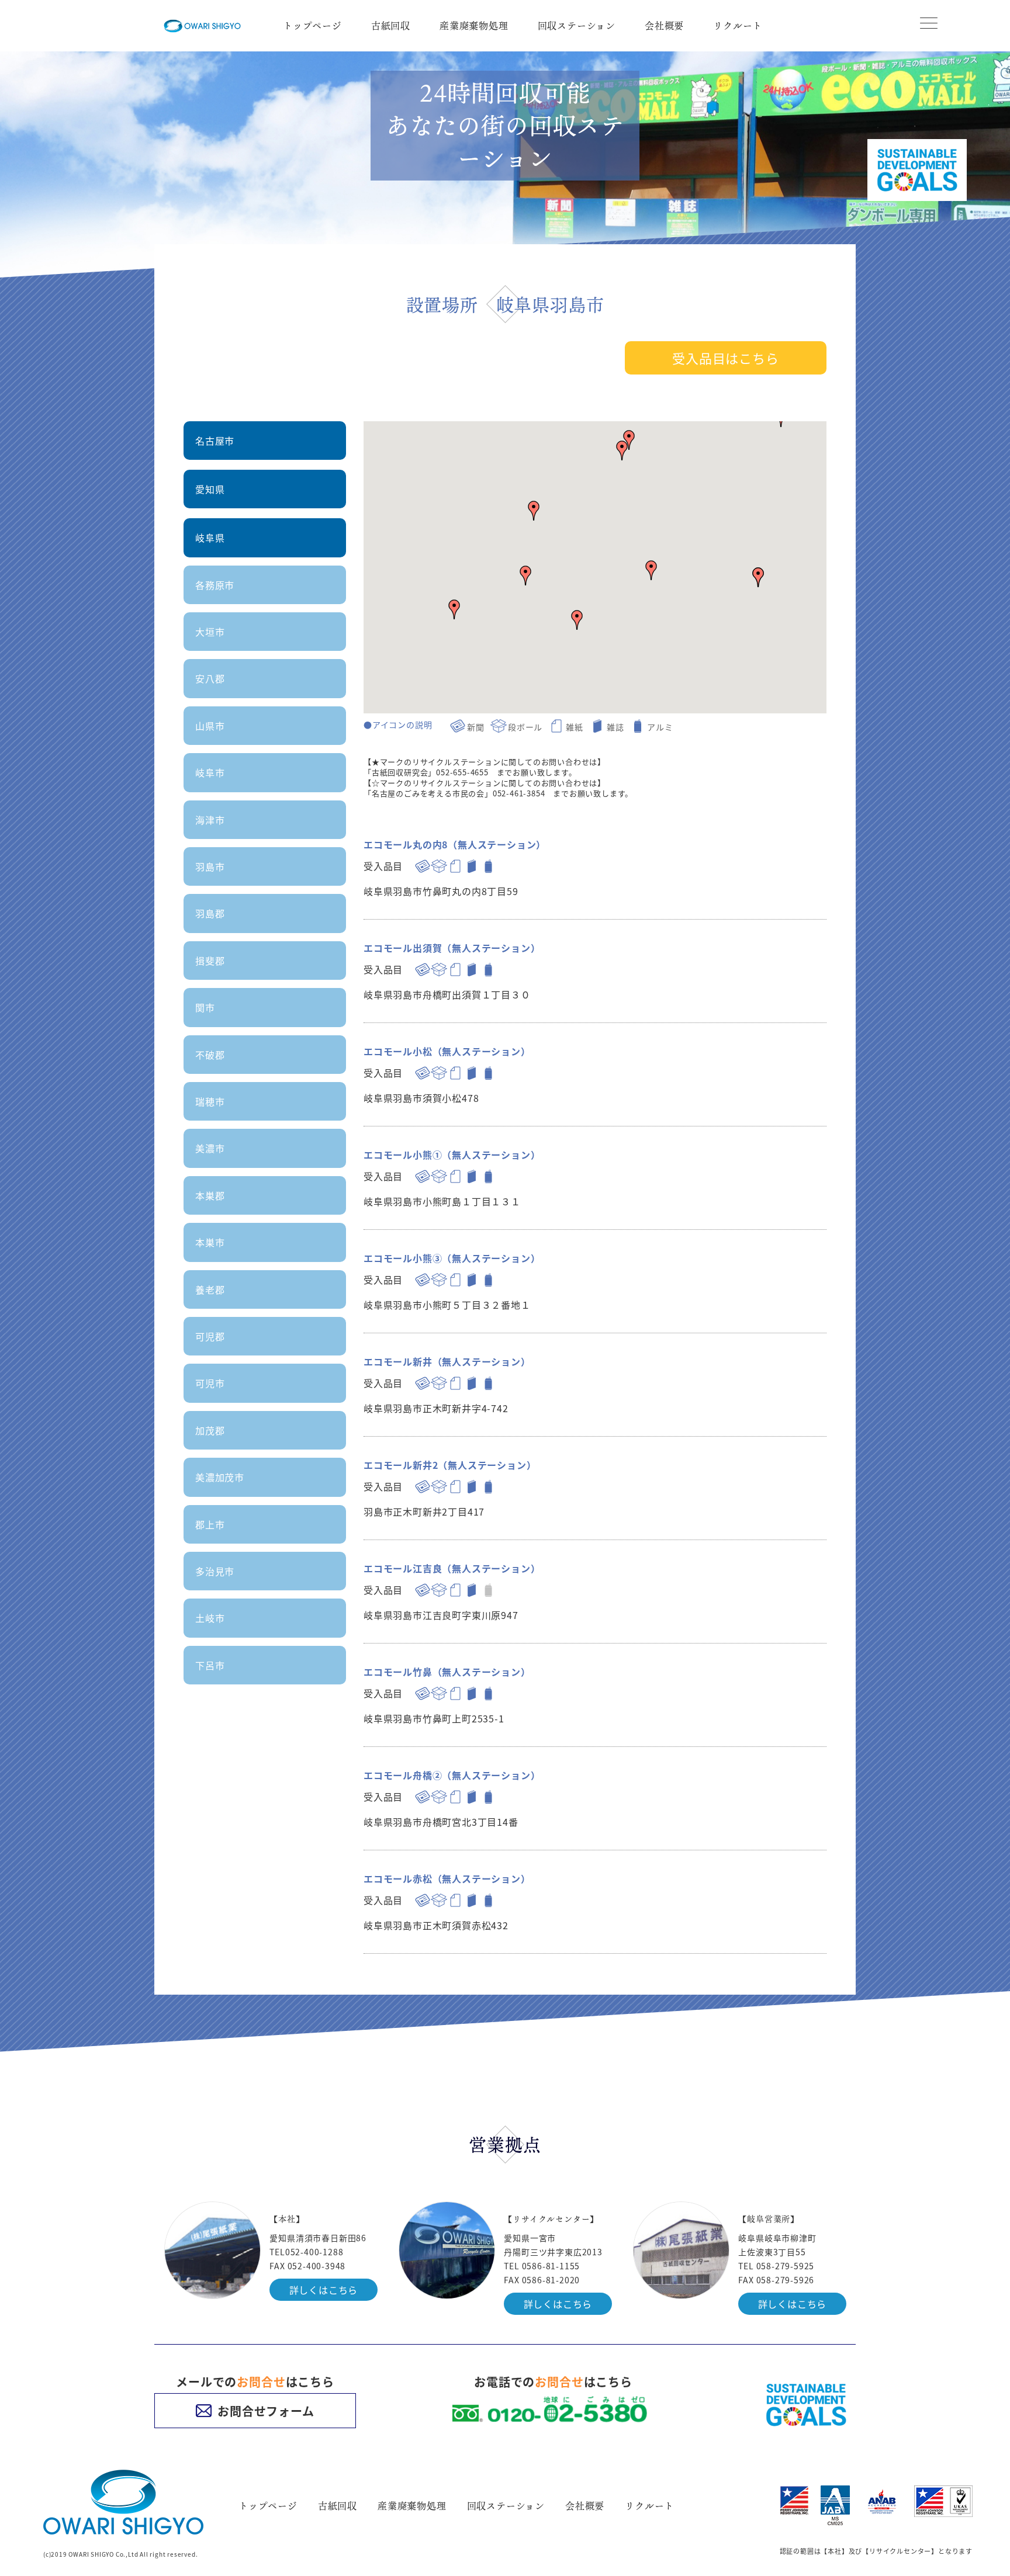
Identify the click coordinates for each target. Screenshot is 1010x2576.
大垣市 (210, 632)
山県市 (210, 726)
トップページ (312, 26)
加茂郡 (210, 1430)
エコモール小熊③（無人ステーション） (452, 1258)
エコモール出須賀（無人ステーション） (452, 948)
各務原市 (215, 585)
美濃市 (210, 1148)
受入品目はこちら (725, 358)
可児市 (210, 1383)
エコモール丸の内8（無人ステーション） (455, 844)
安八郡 (210, 678)
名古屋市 (215, 441)
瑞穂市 (210, 1101)
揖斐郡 (210, 961)
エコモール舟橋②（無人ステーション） (452, 1775)
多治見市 (215, 1571)
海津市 (210, 820)
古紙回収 (391, 26)
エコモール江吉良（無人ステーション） (452, 1568)
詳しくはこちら (324, 2290)
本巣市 (210, 1242)
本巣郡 (210, 1195)
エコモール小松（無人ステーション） (447, 1051)
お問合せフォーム (266, 2411)
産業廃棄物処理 (474, 26)
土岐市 (210, 1618)
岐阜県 (210, 538)
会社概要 (664, 26)
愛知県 (210, 489)
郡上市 (210, 1524)
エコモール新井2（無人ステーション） (450, 1465)
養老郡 (210, 1289)
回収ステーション (577, 26)
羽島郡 (210, 913)
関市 (205, 1007)
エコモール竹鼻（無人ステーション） (447, 1672)
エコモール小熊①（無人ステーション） (452, 1154)
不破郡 (210, 1055)
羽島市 (210, 866)
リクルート (738, 26)
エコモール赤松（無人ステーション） (447, 1878)
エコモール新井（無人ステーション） (447, 1361)
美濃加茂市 (220, 1477)
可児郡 (210, 1336)
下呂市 (210, 1665)
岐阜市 (210, 772)
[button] (534, 511)
